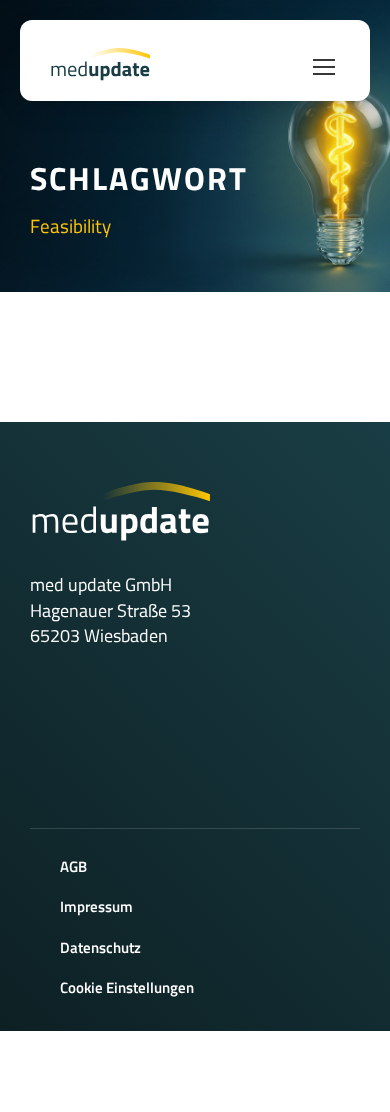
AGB (73, 866)
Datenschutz (100, 947)
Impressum (96, 906)
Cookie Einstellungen (127, 987)
